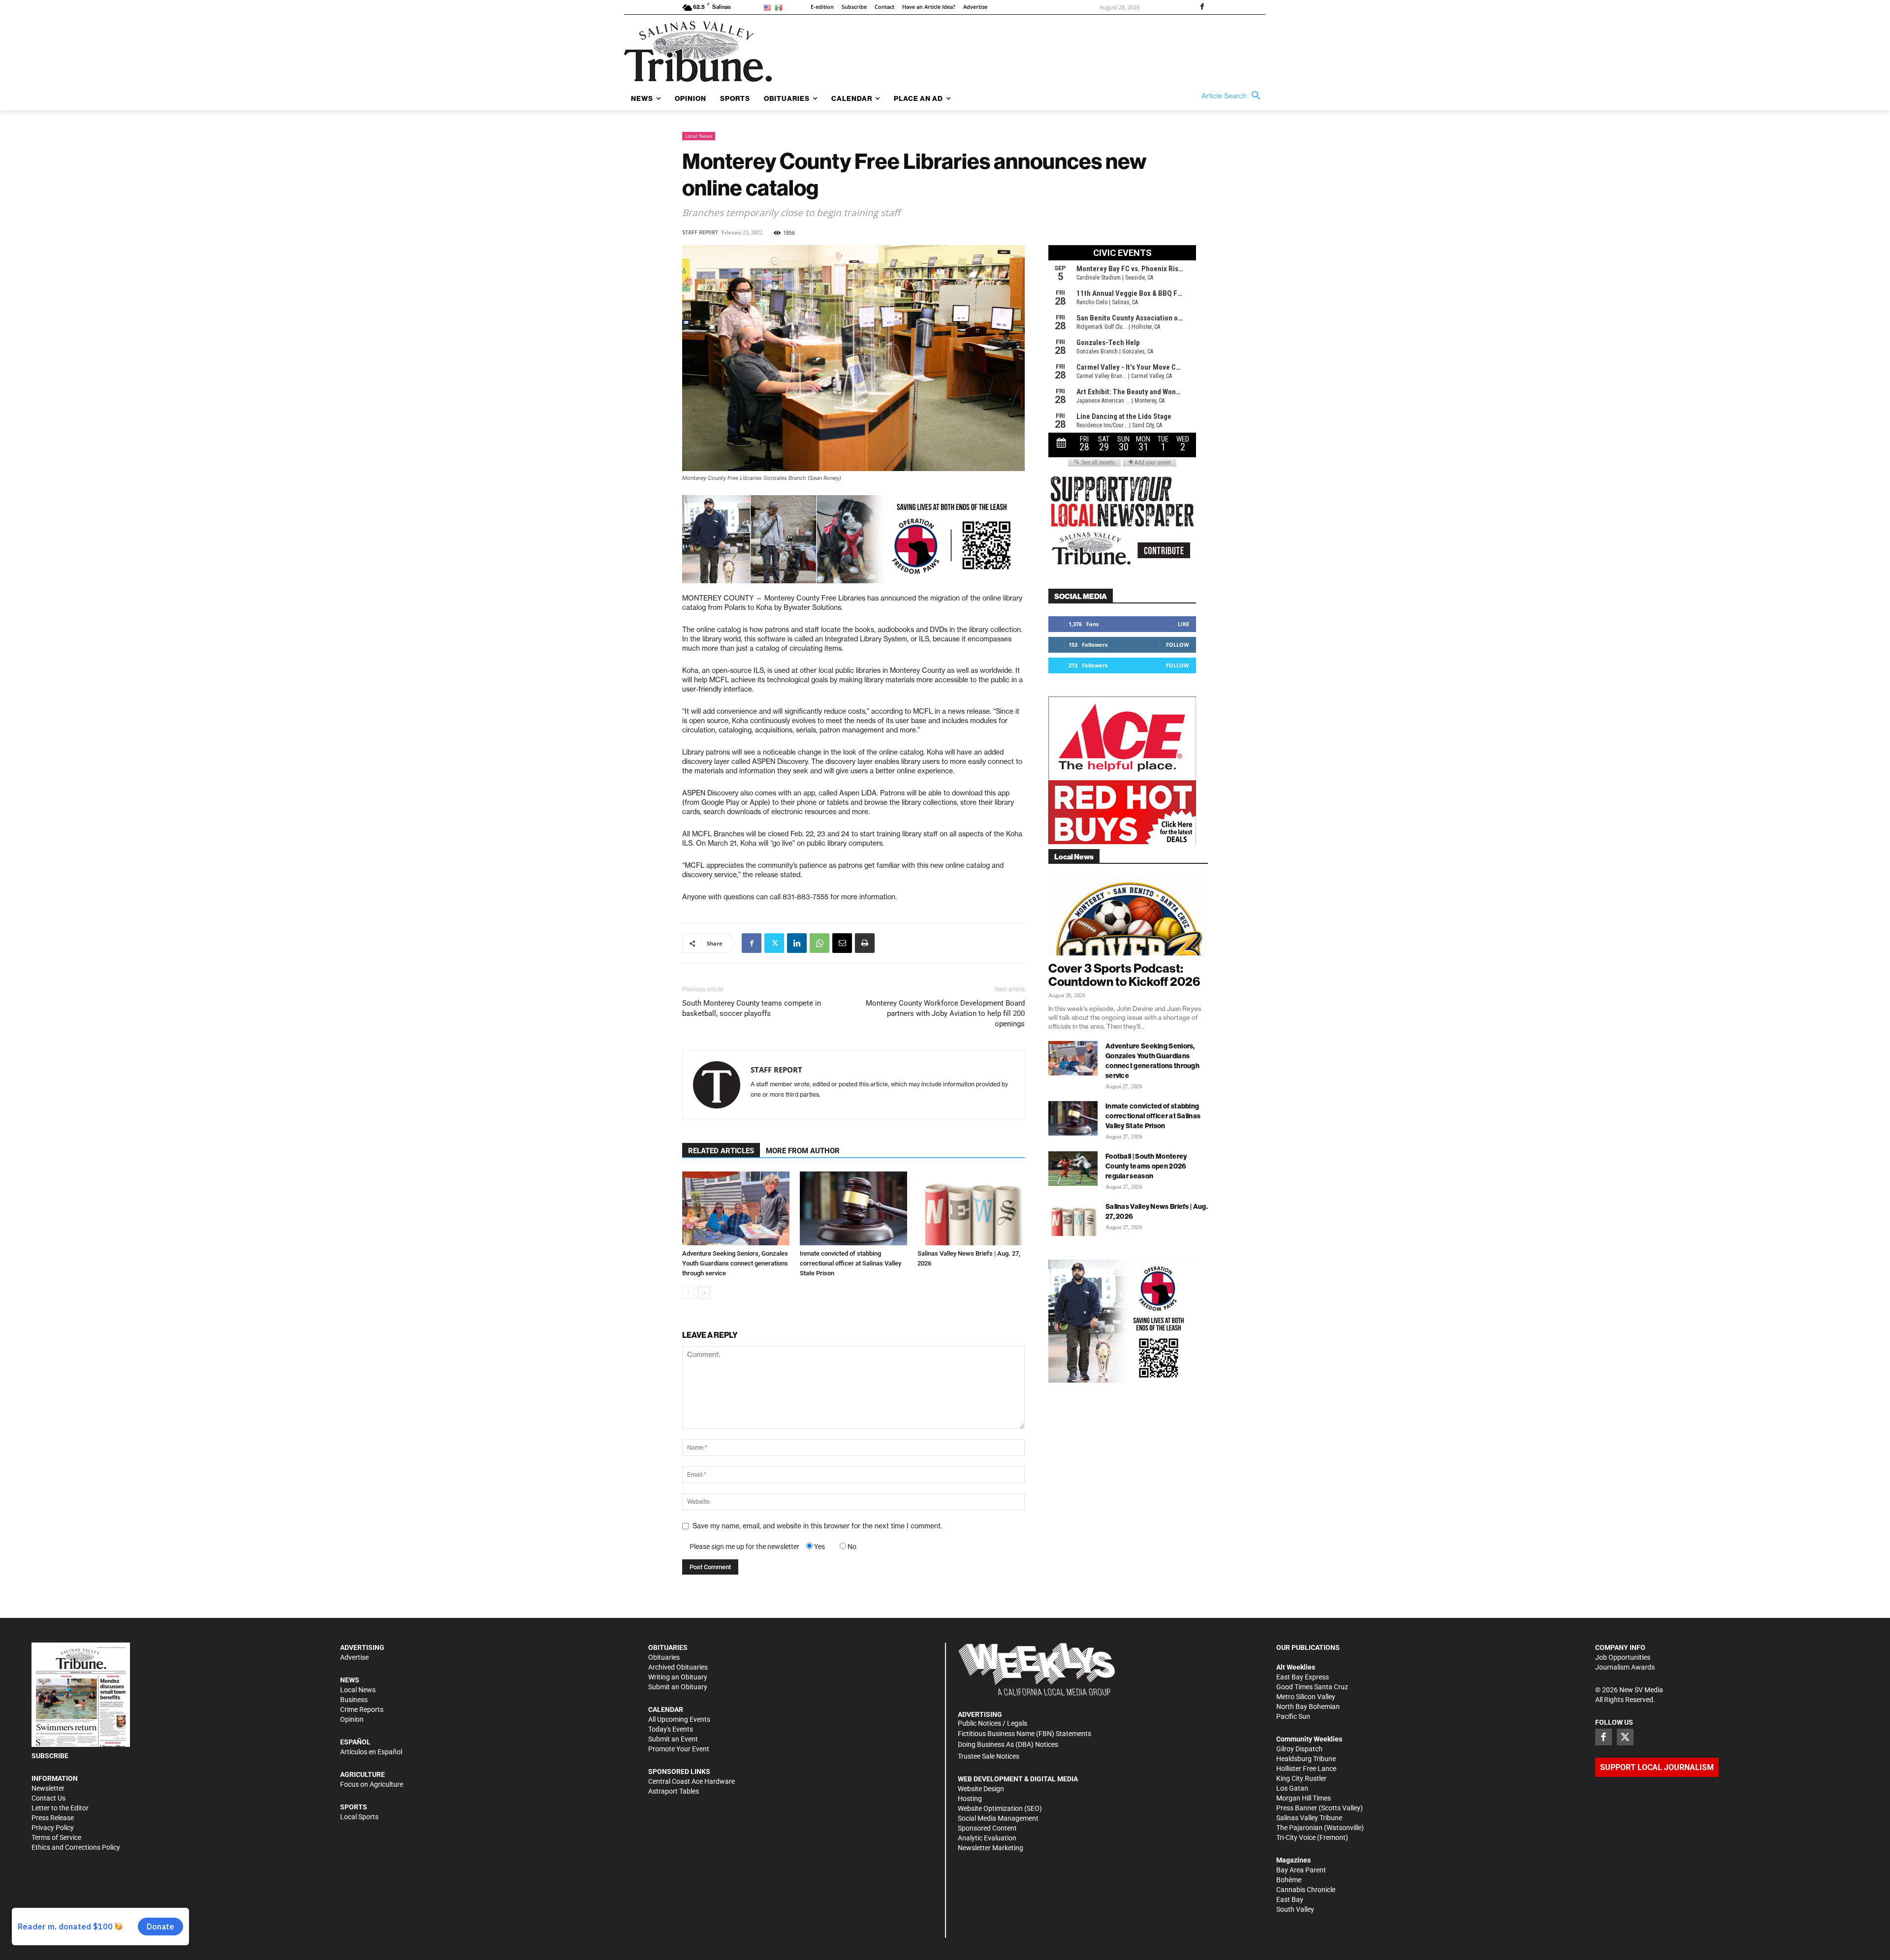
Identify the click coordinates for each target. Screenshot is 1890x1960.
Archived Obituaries (678, 1667)
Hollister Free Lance (1306, 1769)
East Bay (1290, 1899)
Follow (1178, 645)
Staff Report (700, 233)
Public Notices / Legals (992, 1723)
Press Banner (1297, 1808)
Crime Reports (362, 1709)
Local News (699, 136)
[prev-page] (688, 1293)
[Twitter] (774, 943)
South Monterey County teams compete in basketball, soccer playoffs (752, 1008)
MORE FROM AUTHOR (803, 1151)
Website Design (981, 1789)
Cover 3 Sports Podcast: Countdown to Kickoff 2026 (1124, 975)
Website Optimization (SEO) (1000, 1808)
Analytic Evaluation (987, 1838)
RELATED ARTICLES (721, 1151)
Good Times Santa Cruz (1312, 1687)
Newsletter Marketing (991, 1848)
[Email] (842, 943)
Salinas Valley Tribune (1309, 1818)
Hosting (970, 1799)
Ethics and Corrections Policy (76, 1847)
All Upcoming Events (679, 1719)
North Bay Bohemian (1308, 1707)
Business (354, 1700)
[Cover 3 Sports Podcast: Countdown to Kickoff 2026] (1128, 916)
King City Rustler (1301, 1778)
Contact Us (48, 1798)
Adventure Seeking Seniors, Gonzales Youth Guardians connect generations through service (735, 1263)
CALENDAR (666, 1709)
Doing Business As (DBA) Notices (1008, 1744)
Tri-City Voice (1296, 1837)
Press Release (53, 1818)
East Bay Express (1303, 1677)
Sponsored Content (987, 1828)
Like (1183, 624)
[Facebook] (1202, 7)
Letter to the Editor (60, 1808)
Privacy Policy (53, 1828)
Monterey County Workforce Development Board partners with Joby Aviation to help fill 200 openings (945, 1013)
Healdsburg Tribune (1306, 1759)
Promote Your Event (679, 1749)
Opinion (352, 1719)
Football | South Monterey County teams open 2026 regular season (1146, 1166)
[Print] (865, 943)
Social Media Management (998, 1818)
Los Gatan (1292, 1788)
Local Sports (359, 1817)
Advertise (354, 1657)
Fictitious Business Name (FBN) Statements (1024, 1734)
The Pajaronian (1299, 1828)
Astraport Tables (674, 1791)
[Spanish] (780, 7)
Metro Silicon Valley (1306, 1697)
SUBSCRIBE (50, 1756)
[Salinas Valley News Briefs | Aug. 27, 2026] (971, 1208)
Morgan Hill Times (1304, 1798)
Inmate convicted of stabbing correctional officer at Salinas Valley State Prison (850, 1263)
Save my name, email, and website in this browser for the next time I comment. (817, 1526)
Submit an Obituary (678, 1687)
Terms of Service (56, 1837)
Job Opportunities (1623, 1657)
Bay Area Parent (1301, 1870)
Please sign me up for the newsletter (744, 1547)
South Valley (1295, 1909)
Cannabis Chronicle (1306, 1890)
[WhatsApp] (819, 943)
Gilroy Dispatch (1299, 1749)
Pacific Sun (1293, 1716)
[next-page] (704, 1293)
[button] (1233, 96)
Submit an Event (673, 1739)
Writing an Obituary (678, 1677)
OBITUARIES (668, 1647)
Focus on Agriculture (372, 1784)
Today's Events (671, 1729)
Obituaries (664, 1657)
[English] (769, 7)
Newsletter (48, 1788)
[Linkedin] (797, 943)
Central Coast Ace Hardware (692, 1781)
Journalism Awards (1625, 1667)
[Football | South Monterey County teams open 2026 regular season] (1073, 1169)
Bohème (1289, 1880)
